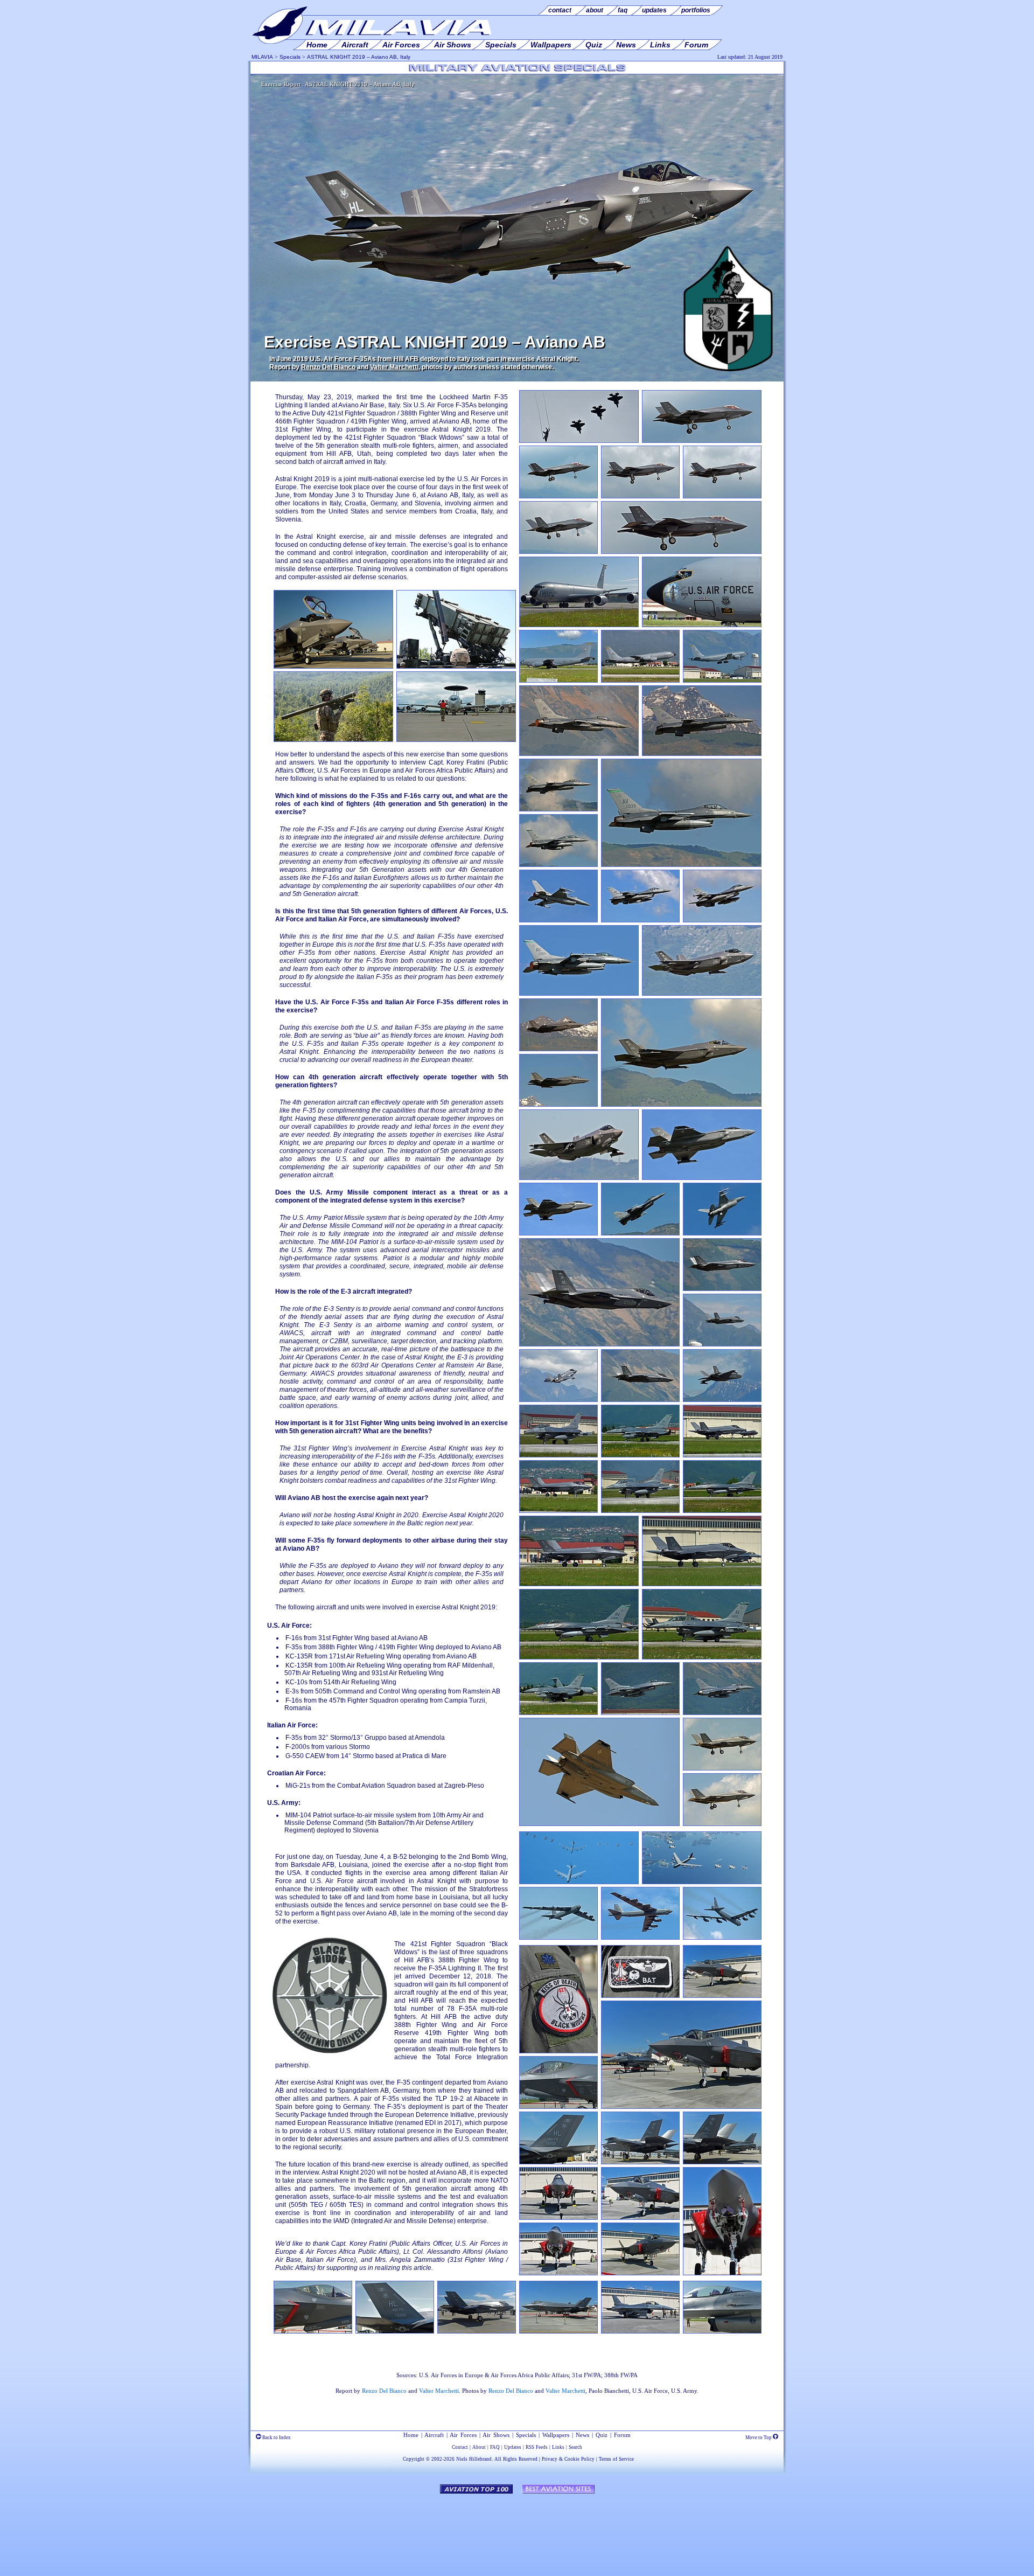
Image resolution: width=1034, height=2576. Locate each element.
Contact (460, 2447)
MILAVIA (262, 57)
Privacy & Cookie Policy (568, 2459)
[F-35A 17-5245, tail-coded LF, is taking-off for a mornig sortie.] (702, 1178)
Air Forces (463, 2435)
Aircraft (434, 2435)
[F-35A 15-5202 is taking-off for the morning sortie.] (579, 1178)
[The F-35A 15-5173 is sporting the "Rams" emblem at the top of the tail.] (558, 1049)
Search (575, 2447)
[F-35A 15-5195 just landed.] (558, 1511)
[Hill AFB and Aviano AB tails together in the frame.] (722, 2162)
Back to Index (276, 2438)
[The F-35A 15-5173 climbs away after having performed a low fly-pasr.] (558, 1400)
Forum (622, 2435)
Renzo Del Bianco (328, 367)
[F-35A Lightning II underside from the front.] (558, 2273)
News (582, 2435)
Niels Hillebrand (474, 2459)
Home (411, 2435)
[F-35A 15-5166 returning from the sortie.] (599, 1824)
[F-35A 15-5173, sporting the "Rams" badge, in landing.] (722, 1824)
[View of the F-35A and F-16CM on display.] (640, 2162)
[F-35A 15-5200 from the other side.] (640, 2273)
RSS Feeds (537, 2447)
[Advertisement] (517, 2530)
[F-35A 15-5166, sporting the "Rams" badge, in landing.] (722, 1768)
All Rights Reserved (516, 2459)
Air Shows (496, 2435)
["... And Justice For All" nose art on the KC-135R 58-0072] (702, 625)
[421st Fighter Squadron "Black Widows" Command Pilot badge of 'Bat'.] (640, 1996)
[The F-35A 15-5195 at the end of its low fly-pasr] (722, 1400)
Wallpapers (556, 2435)
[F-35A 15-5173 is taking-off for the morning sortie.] (702, 994)
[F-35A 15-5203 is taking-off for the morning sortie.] (681, 1105)
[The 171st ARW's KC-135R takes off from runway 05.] (640, 681)
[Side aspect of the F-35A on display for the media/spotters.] (558, 2331)
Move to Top (759, 2438)
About (479, 2447)
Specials (290, 57)
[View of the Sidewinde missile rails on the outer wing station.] (477, 2331)
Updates (513, 2447)
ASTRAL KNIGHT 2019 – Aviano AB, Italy (359, 57)
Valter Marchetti (394, 367)
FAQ (495, 2447)
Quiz (602, 2435)
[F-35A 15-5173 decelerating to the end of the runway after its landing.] (722, 1455)
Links (558, 2447)
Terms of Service (616, 2459)
